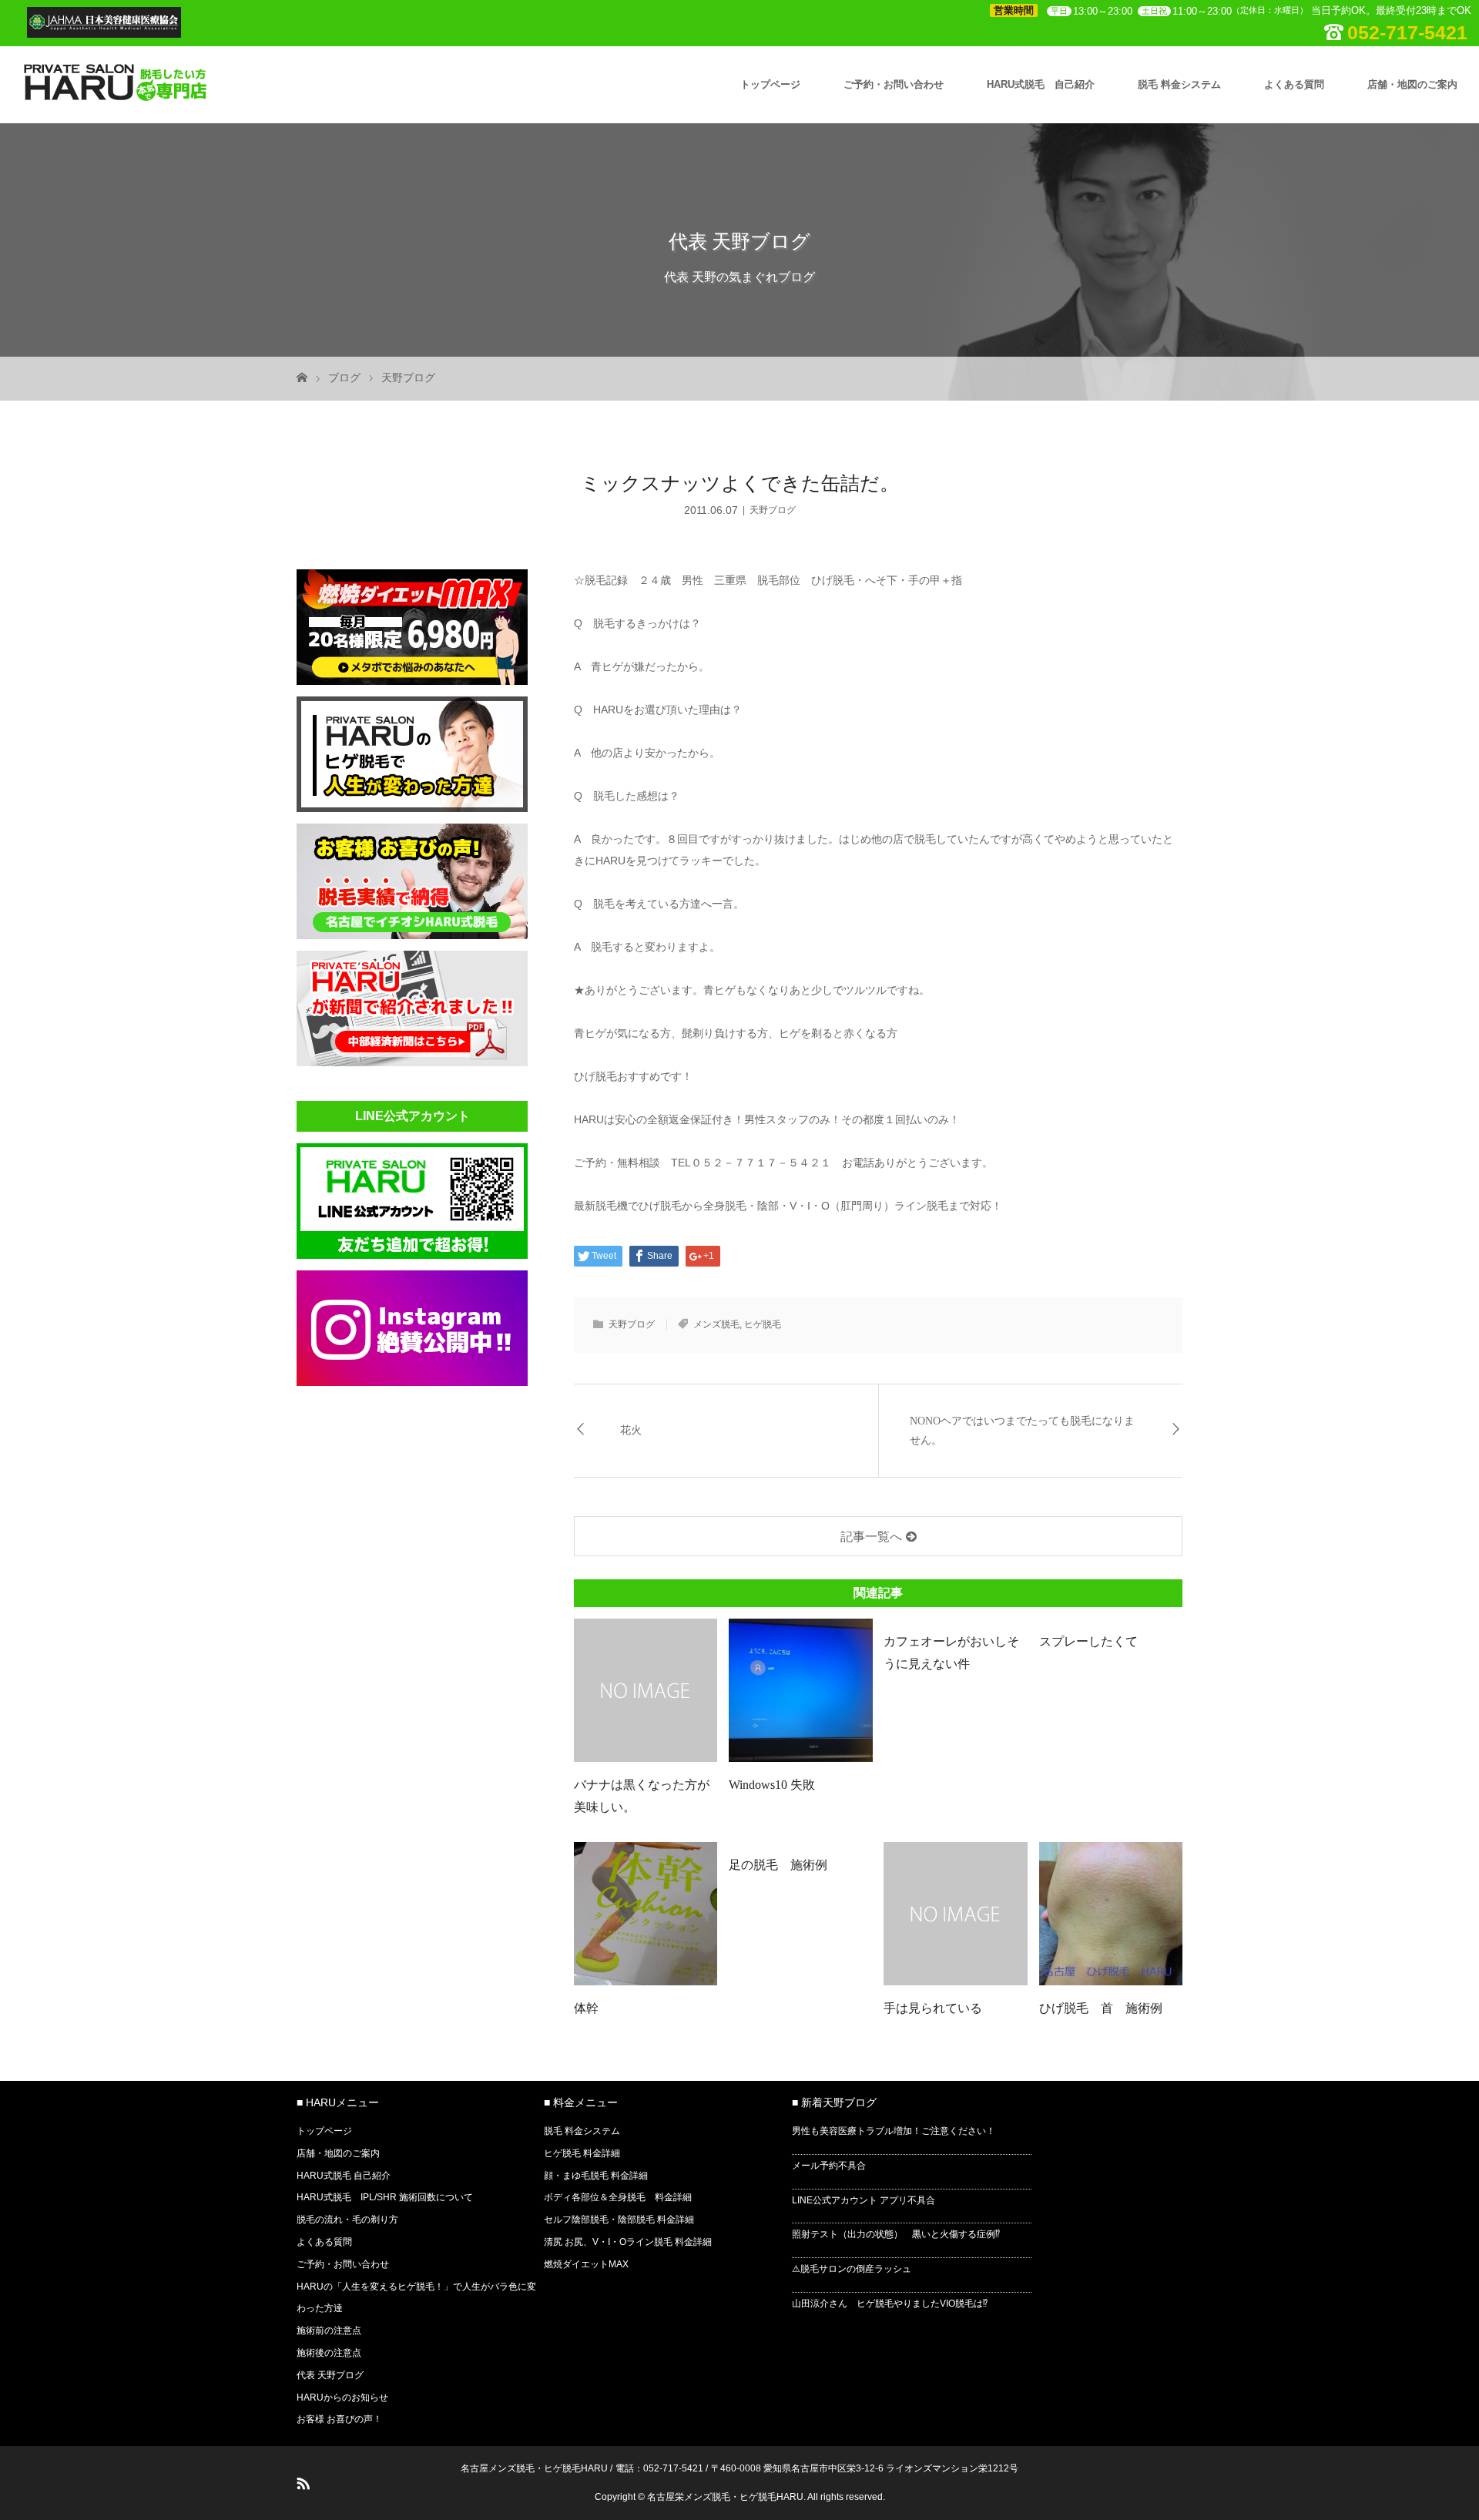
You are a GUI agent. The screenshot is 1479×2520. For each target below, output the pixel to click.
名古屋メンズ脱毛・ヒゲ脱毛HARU (534, 2468)
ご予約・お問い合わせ (894, 84)
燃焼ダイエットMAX (586, 2264)
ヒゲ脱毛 (763, 1324)
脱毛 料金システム (1179, 84)
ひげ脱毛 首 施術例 (1101, 2008)
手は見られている (933, 2008)
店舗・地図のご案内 (1412, 84)
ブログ (344, 377)
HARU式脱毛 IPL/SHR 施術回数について (385, 2197)
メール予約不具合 (829, 2166)
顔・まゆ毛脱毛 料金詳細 (596, 2176)
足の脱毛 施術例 (784, 1865)
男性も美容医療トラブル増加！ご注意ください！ (894, 2131)
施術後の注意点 (329, 2353)
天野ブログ (408, 377)
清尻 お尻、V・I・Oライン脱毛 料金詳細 (628, 2242)
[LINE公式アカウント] (412, 1254)
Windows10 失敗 (772, 1785)
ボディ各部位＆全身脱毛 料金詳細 (618, 2197)
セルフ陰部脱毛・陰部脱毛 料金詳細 (619, 2220)
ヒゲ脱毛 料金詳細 (582, 2153)
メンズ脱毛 (716, 1324)
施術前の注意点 (329, 2330)
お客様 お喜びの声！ (339, 2419)
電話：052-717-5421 (659, 2468)
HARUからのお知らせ (342, 2398)
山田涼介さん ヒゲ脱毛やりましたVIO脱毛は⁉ (890, 2304)
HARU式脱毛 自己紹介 (1041, 84)
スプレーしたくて (1088, 1641)
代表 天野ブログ (330, 2375)
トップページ (770, 84)
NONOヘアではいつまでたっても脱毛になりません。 (1022, 1431)
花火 (631, 1430)
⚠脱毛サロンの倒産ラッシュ (852, 2269)
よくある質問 (1294, 84)
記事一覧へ (871, 1537)
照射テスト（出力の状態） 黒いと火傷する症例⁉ (896, 2234)
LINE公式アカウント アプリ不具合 (864, 2200)
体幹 (586, 2008)
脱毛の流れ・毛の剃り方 (347, 2220)
